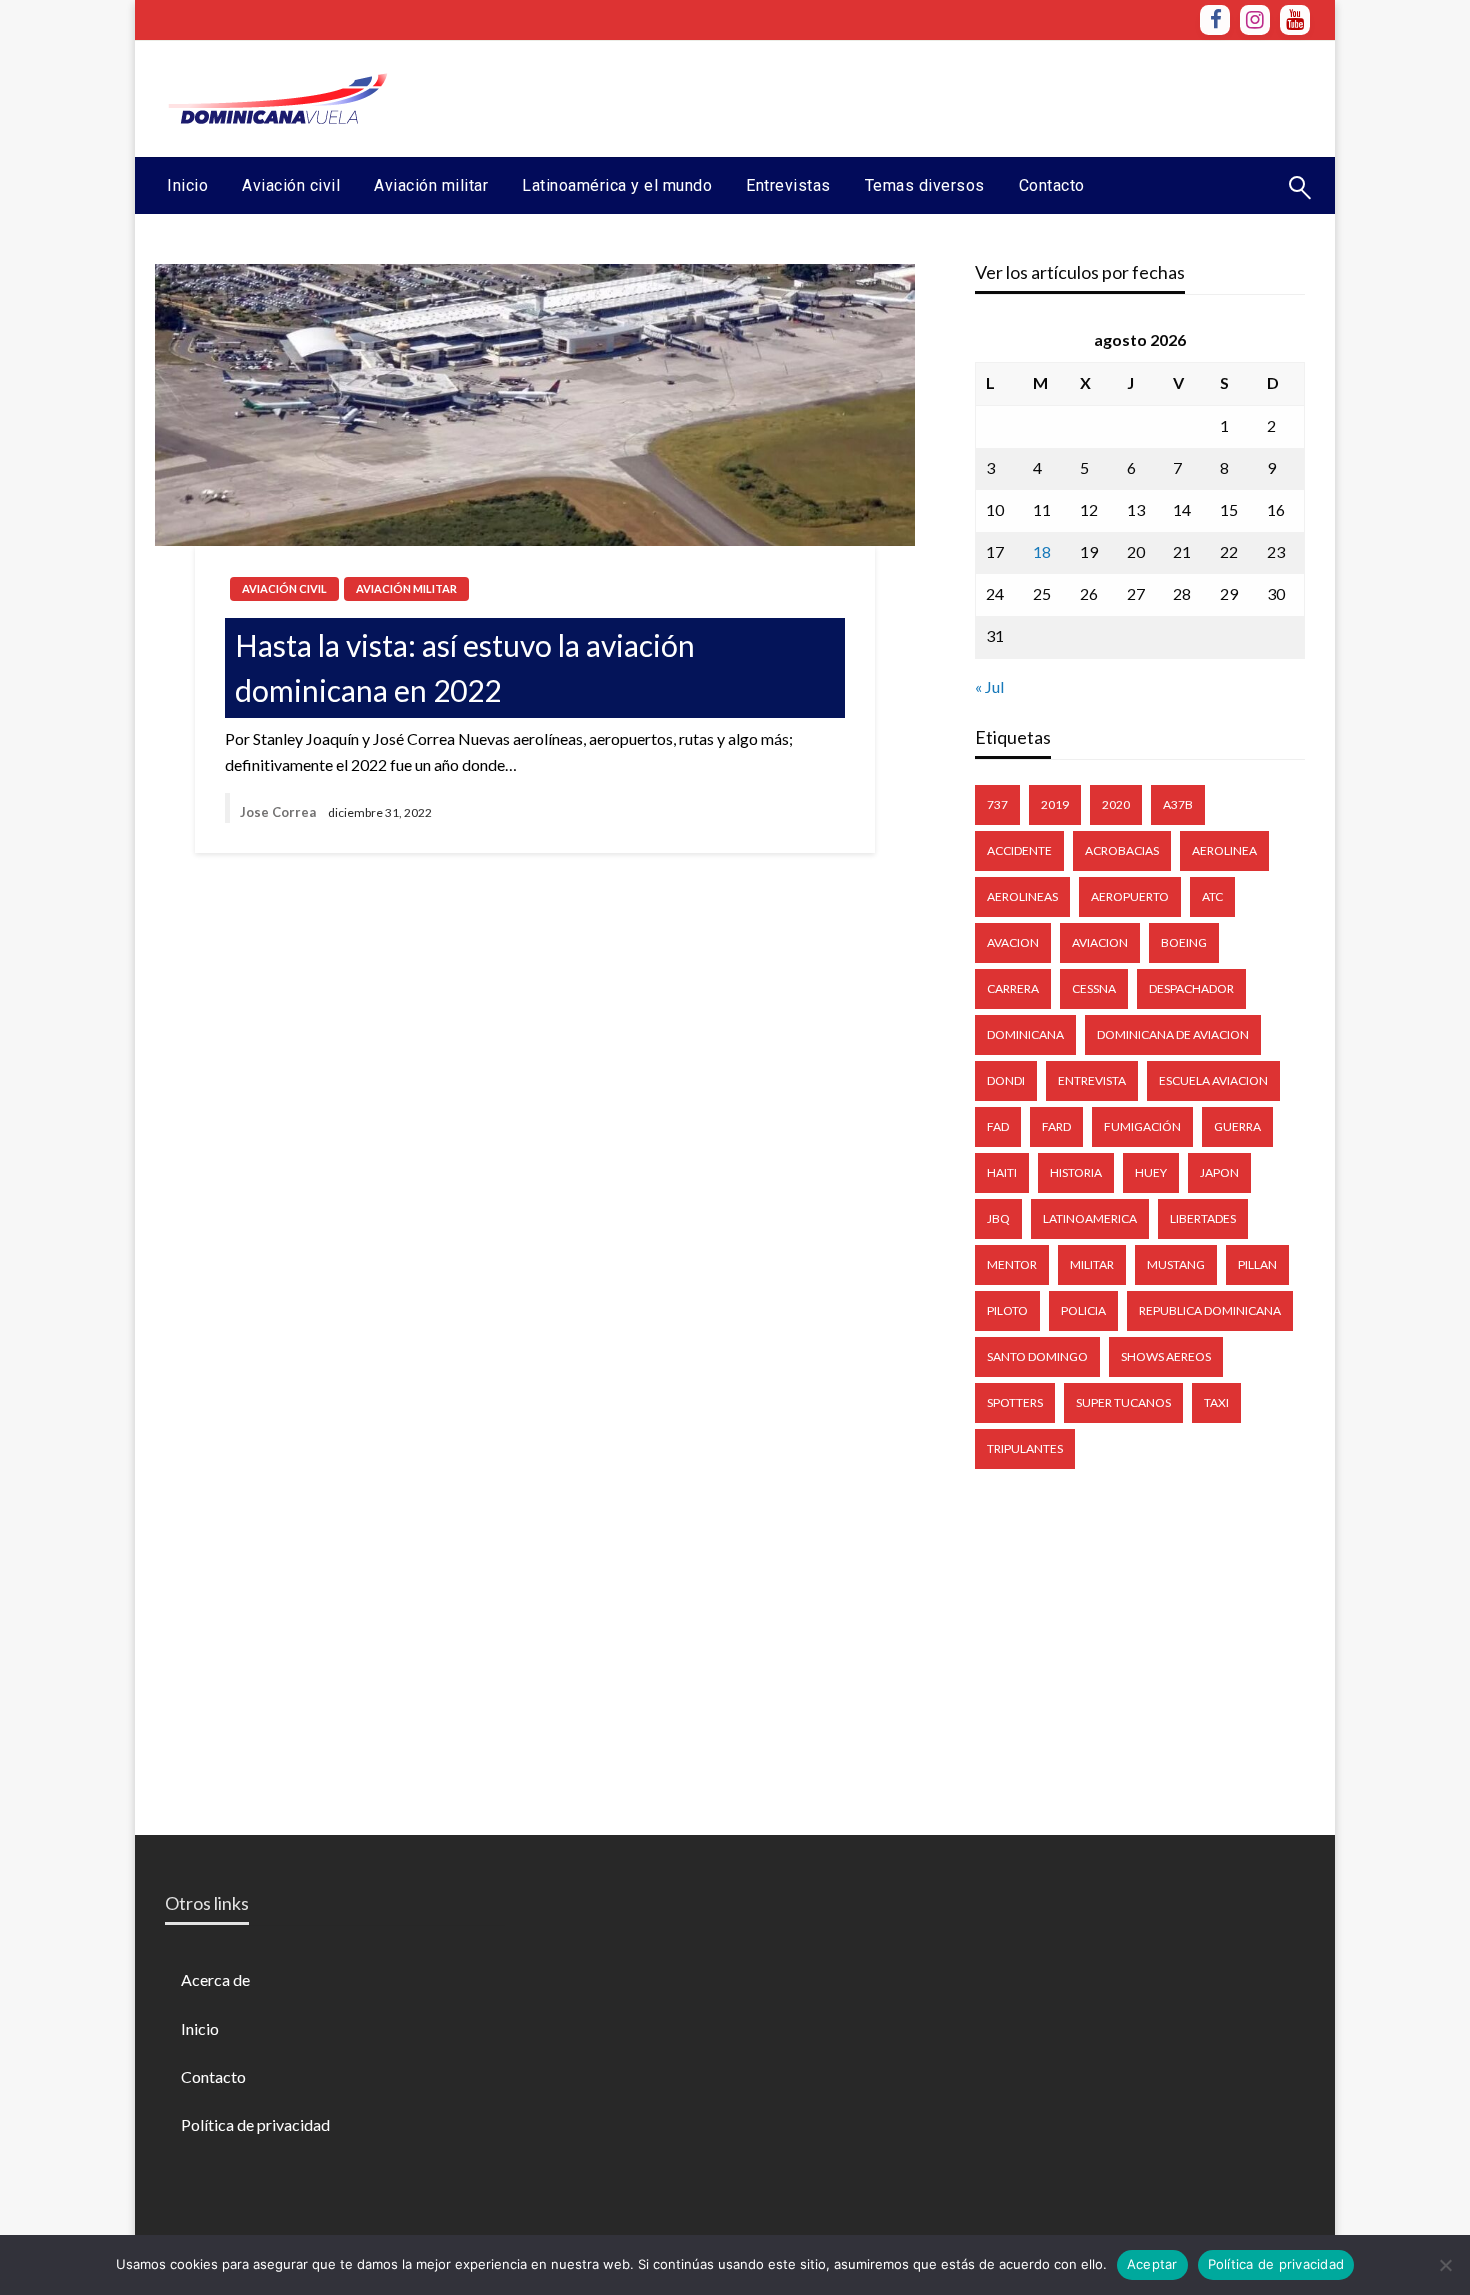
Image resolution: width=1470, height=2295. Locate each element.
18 (1042, 551)
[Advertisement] (946, 96)
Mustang (1176, 1264)
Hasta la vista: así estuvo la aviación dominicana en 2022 (465, 667)
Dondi (1006, 1080)
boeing (1184, 942)
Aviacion (1100, 942)
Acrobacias (1122, 850)
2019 (1055, 804)
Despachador (1191, 988)
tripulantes (1025, 1448)
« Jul (989, 686)
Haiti (1002, 1172)
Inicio (187, 185)
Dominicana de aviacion (1173, 1034)
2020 (1116, 804)
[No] (1445, 2265)
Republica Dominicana (1210, 1310)
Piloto (1007, 1310)
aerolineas (1022, 896)
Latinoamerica (1090, 1218)
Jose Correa (278, 812)
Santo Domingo (1037, 1356)
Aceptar (1152, 2264)
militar (1092, 1264)
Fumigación (1142, 1126)
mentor (1012, 1264)
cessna (1094, 988)
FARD (1056, 1126)
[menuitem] (187, 186)
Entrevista (1092, 1080)
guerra (1237, 1126)
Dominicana (1025, 1034)
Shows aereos (1166, 1356)
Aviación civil (291, 185)
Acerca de (215, 1979)
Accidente (1019, 850)
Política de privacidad (255, 2124)
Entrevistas (788, 185)
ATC (1212, 896)
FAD (998, 1126)
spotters (1015, 1402)
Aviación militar (431, 185)
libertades (1203, 1218)
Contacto (1052, 185)
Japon (1219, 1172)
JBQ (998, 1218)
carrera (1013, 988)
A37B (1178, 804)
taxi (1216, 1402)
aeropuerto (1130, 896)
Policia (1083, 1310)
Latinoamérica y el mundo (617, 185)
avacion (1013, 942)
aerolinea (1224, 850)
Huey (1151, 1172)
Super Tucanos (1123, 1402)
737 (997, 804)
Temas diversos (925, 185)
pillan (1257, 1264)
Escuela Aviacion (1213, 1080)
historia (1076, 1172)
